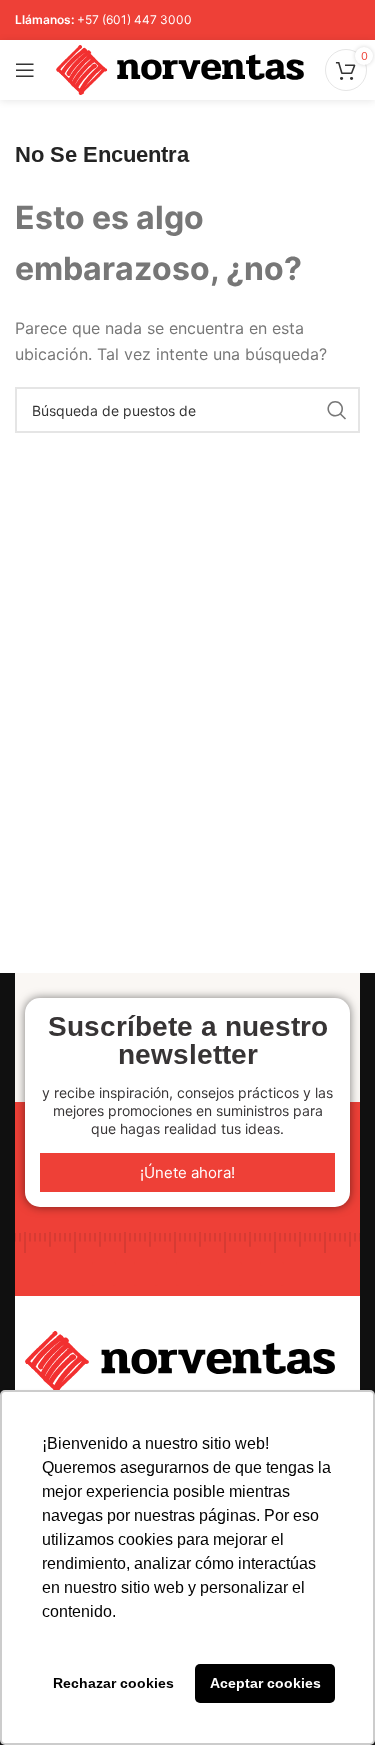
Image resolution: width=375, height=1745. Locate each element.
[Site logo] (180, 68)
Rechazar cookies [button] (113, 1683)
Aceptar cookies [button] (265, 1683)
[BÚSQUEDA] (337, 410)
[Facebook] (146, 1274)
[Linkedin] (104, 1274)
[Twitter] (272, 1274)
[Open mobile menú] (25, 70)
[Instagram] (188, 1274)
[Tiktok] (230, 1274)
